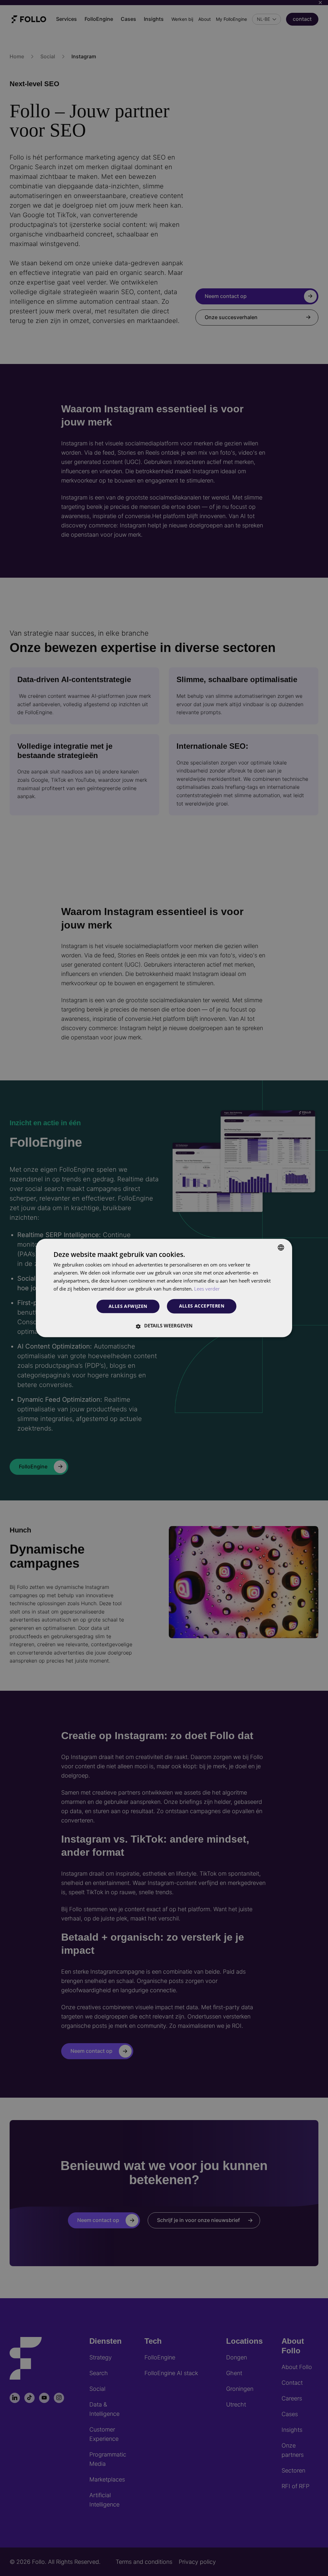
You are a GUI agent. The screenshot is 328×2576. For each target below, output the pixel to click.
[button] (164, 1326)
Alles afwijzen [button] (128, 1306)
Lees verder (207, 1289)
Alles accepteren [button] (202, 1306)
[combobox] (281, 1247)
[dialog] (164, 1288)
